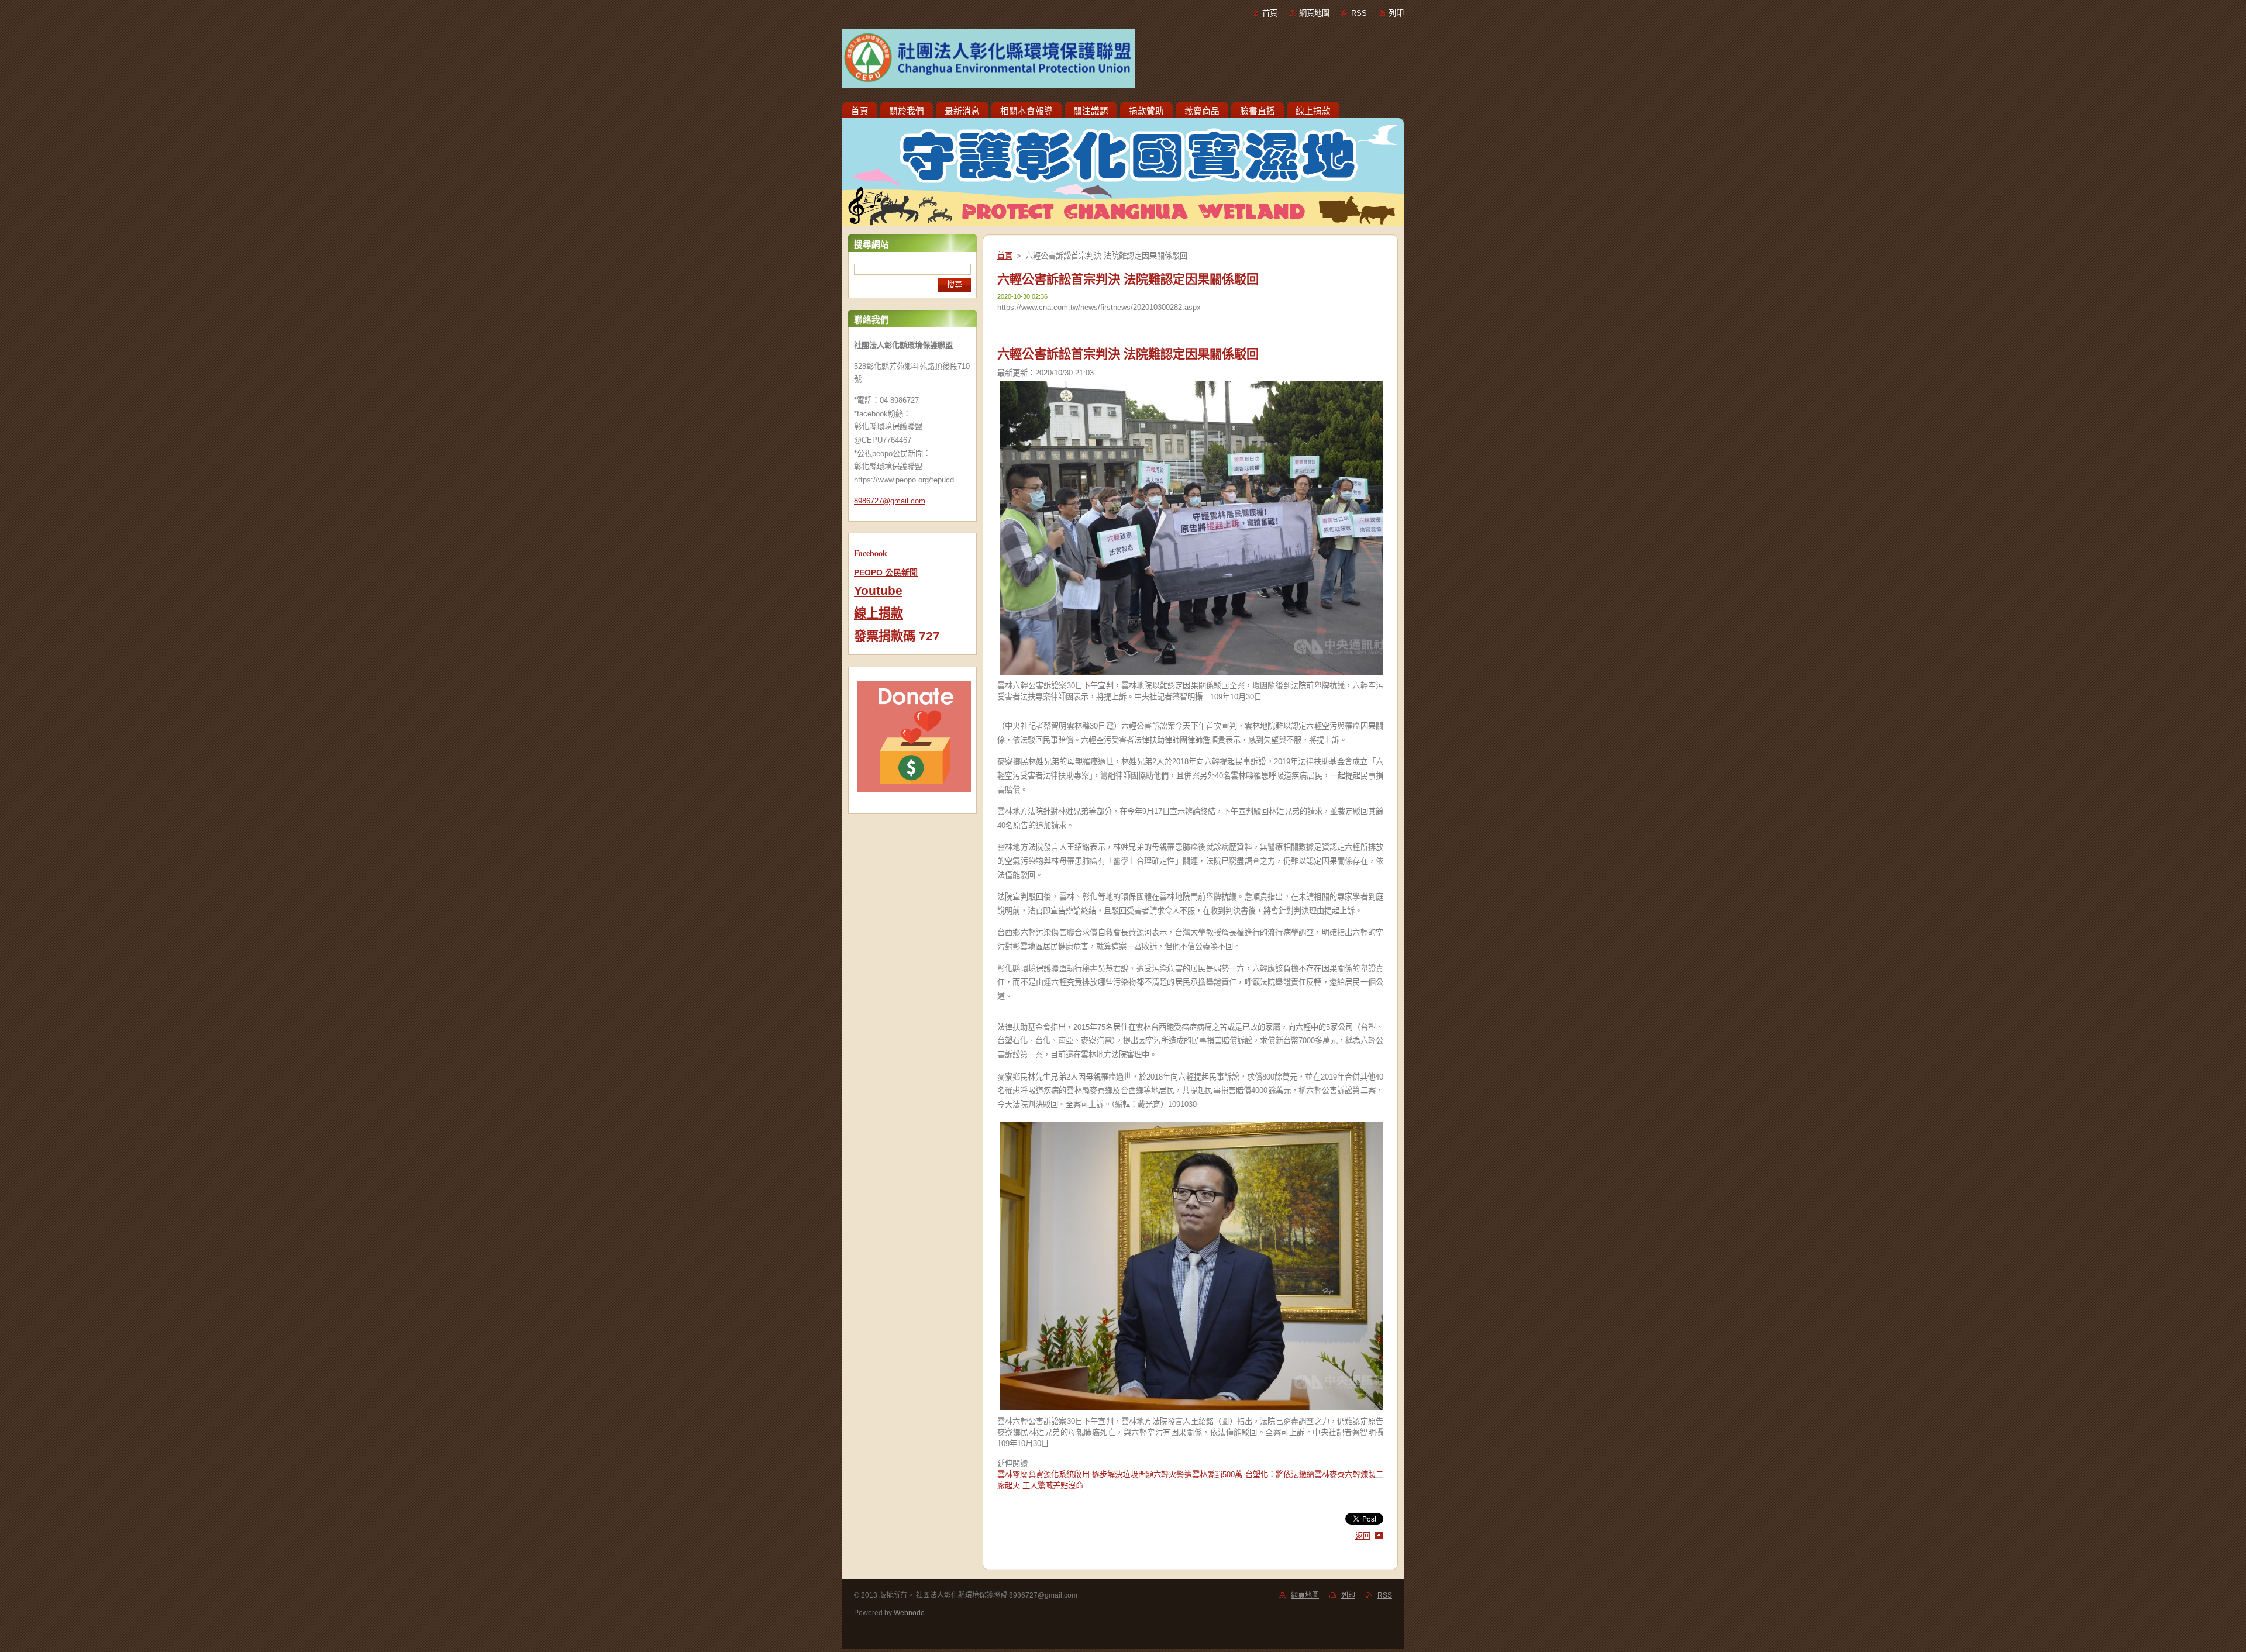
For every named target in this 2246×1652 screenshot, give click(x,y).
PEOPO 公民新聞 (886, 572)
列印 (1396, 13)
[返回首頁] (1123, 61)
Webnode (909, 1613)
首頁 (1270, 13)
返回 (1363, 1536)
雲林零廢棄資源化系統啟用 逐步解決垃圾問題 (1075, 1475)
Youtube (878, 591)
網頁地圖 (1314, 13)
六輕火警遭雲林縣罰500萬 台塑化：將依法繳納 (1234, 1475)
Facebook (871, 553)
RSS (1359, 13)
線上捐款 (879, 613)
